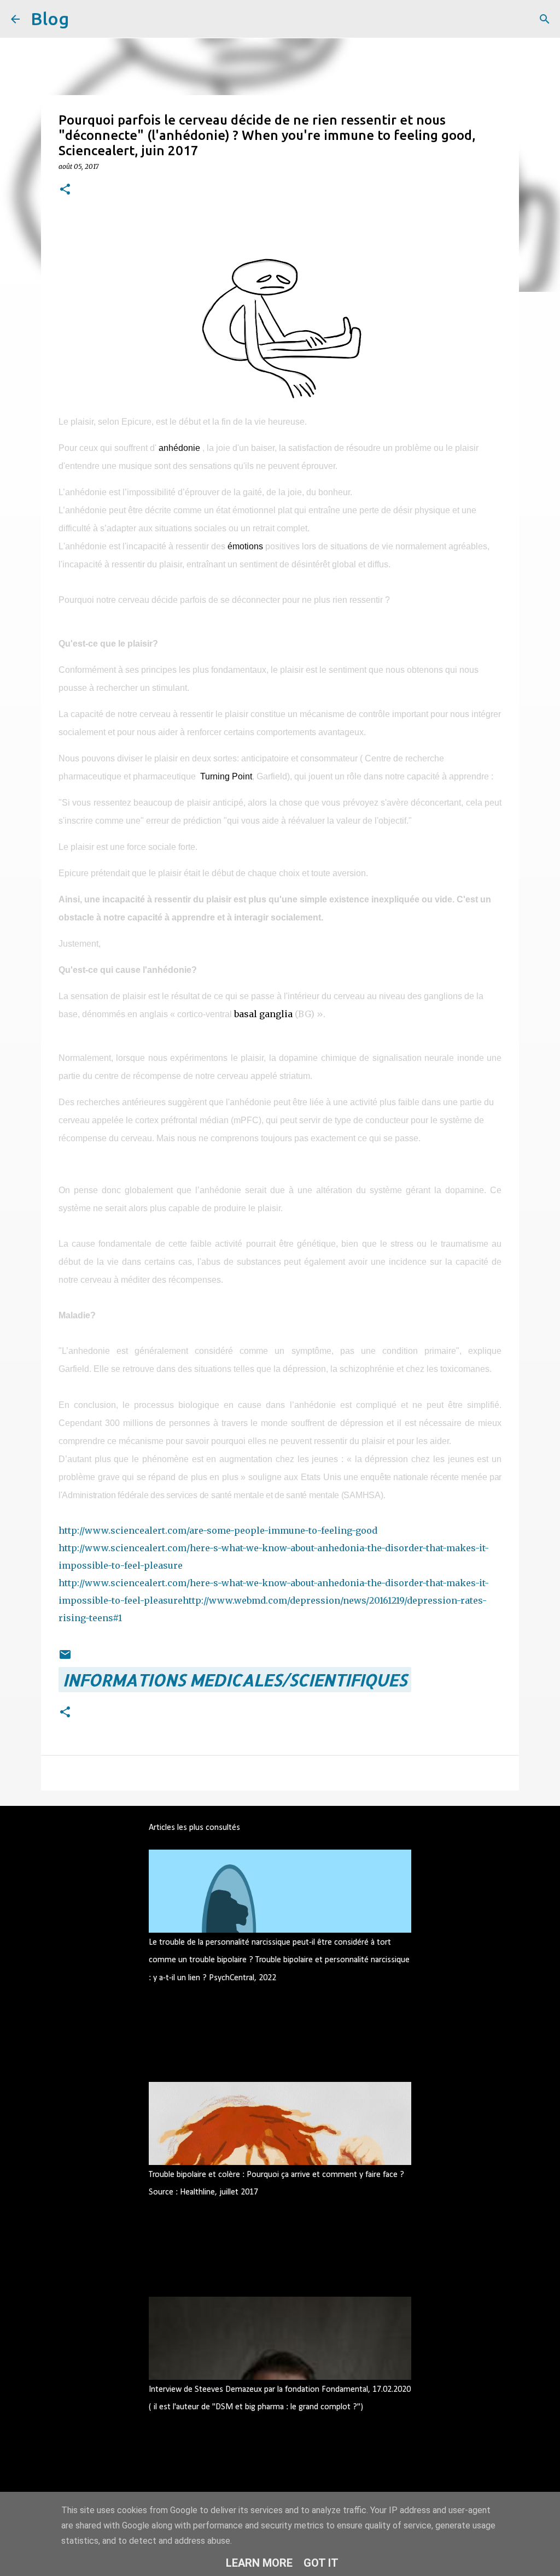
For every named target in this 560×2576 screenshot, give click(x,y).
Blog (50, 19)
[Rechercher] (84, 19)
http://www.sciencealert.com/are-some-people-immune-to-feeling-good (218, 1530)
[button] (65, 190)
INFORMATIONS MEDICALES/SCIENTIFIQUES (235, 1680)
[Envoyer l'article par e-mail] (65, 1654)
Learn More (259, 2563)
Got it (321, 2563)
